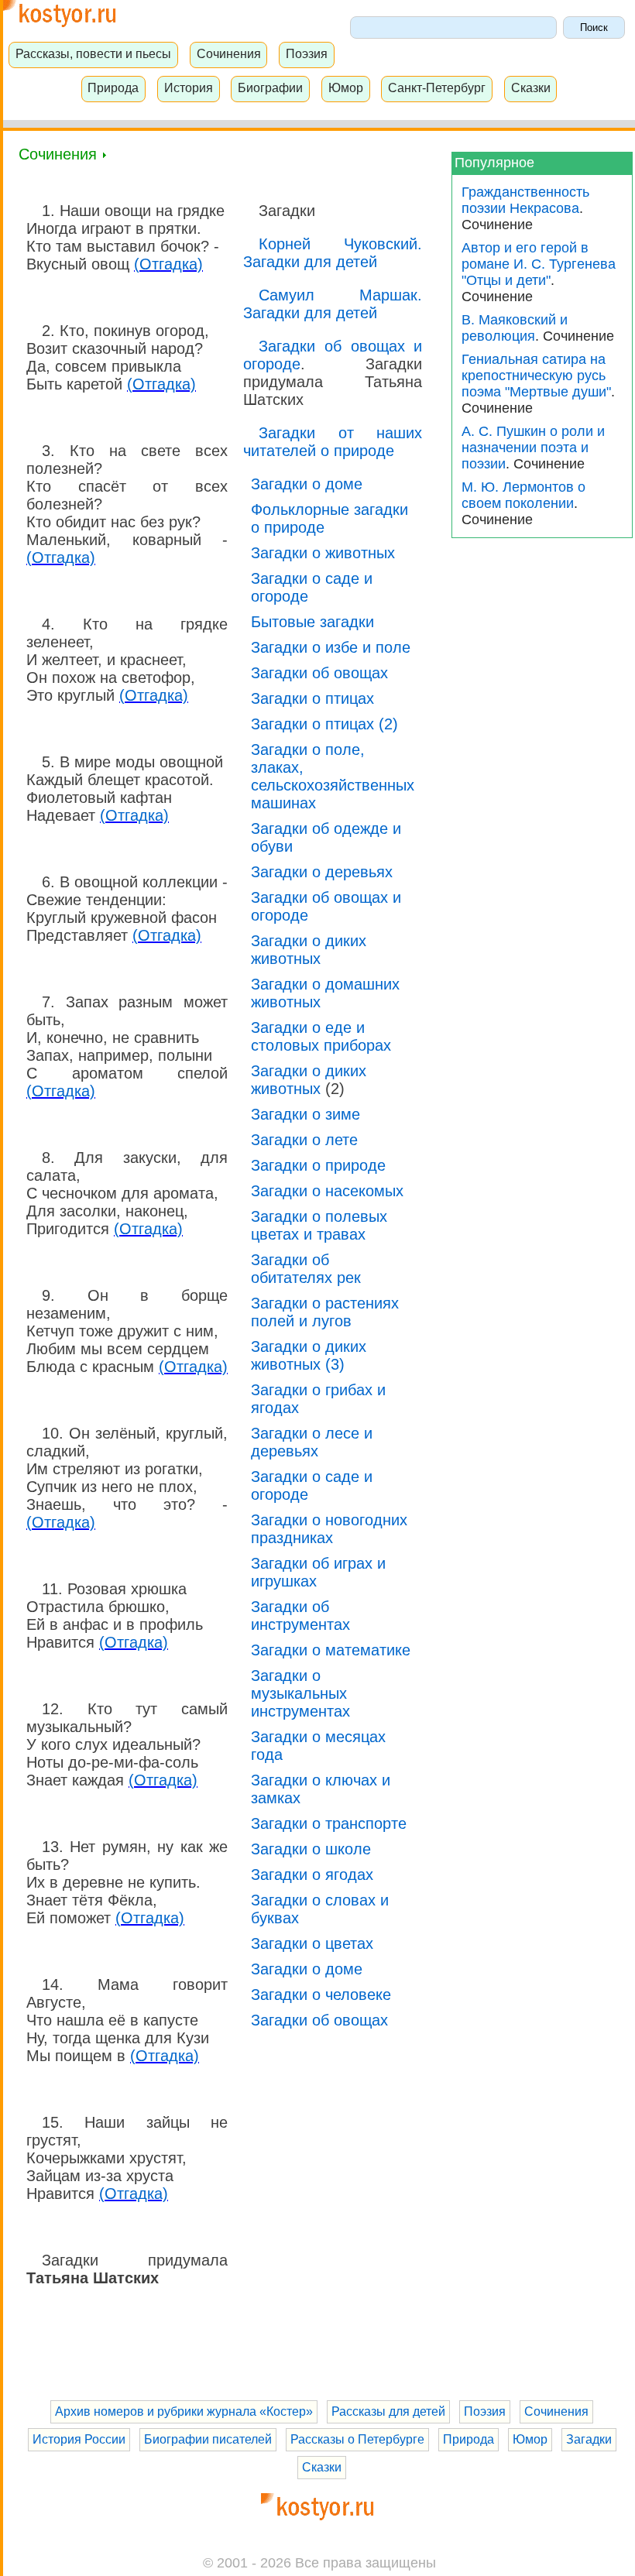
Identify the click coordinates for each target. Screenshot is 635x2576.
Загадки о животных (323, 553)
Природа (113, 87)
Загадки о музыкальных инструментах (300, 1693)
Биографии (270, 87)
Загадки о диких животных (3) (309, 1355)
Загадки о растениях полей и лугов (325, 1312)
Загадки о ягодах (312, 1875)
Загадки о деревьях (322, 872)
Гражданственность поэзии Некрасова (525, 200)
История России (79, 2439)
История (189, 87)
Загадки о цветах (312, 1943)
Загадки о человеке (321, 1995)
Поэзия (307, 53)
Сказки (531, 87)
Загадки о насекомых (327, 1191)
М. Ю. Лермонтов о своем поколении (523, 495)
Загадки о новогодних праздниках (329, 1529)
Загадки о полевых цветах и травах (319, 1225)
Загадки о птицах (312, 698)
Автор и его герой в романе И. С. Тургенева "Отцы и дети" (539, 264)
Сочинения (229, 53)
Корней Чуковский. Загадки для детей (333, 253)
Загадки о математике (331, 1650)
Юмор (346, 87)
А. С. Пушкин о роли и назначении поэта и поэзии (533, 448)
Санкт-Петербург (437, 87)
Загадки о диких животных (309, 950)
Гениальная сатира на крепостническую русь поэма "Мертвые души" (536, 376)
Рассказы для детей (388, 2411)
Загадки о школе (311, 1849)
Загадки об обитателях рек (306, 1269)
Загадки (589, 2439)
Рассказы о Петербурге (357, 2439)
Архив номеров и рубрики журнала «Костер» (184, 2411)
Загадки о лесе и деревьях (312, 1442)
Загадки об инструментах (300, 1616)
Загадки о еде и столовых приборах (321, 1036)
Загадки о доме (307, 484)
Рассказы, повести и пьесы (93, 53)
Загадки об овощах (319, 673)
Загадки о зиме (305, 1114)
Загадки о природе (318, 1165)
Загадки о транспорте (329, 1823)
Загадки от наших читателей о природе (333, 442)
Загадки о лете (304, 1140)
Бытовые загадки (312, 622)
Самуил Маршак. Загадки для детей (333, 304)
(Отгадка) (168, 264)
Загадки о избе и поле (331, 647)
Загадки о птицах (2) (324, 724)
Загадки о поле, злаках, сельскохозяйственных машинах (333, 776)
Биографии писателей (208, 2439)
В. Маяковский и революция (515, 328)
